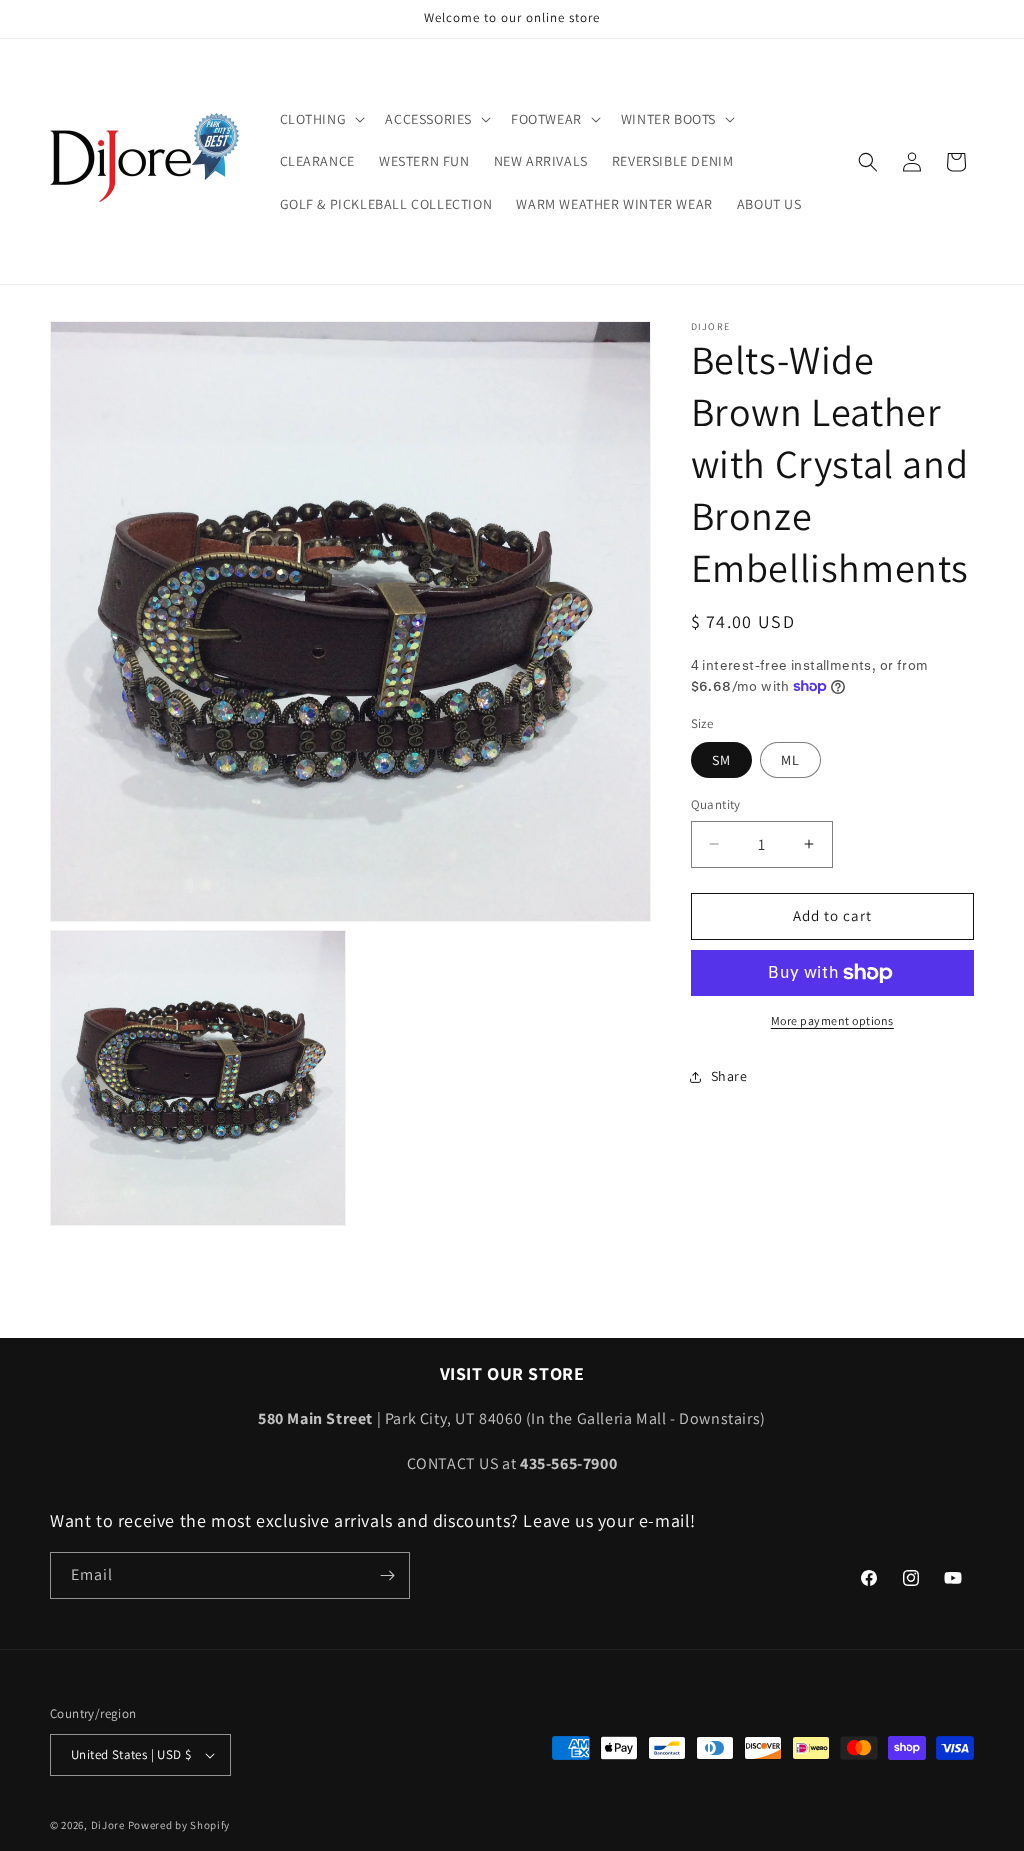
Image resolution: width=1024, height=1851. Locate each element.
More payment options (832, 1020)
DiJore (108, 1825)
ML (790, 760)
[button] (321, 119)
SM (721, 760)
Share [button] (729, 1076)
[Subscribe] (387, 1575)
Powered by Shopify (179, 1825)
